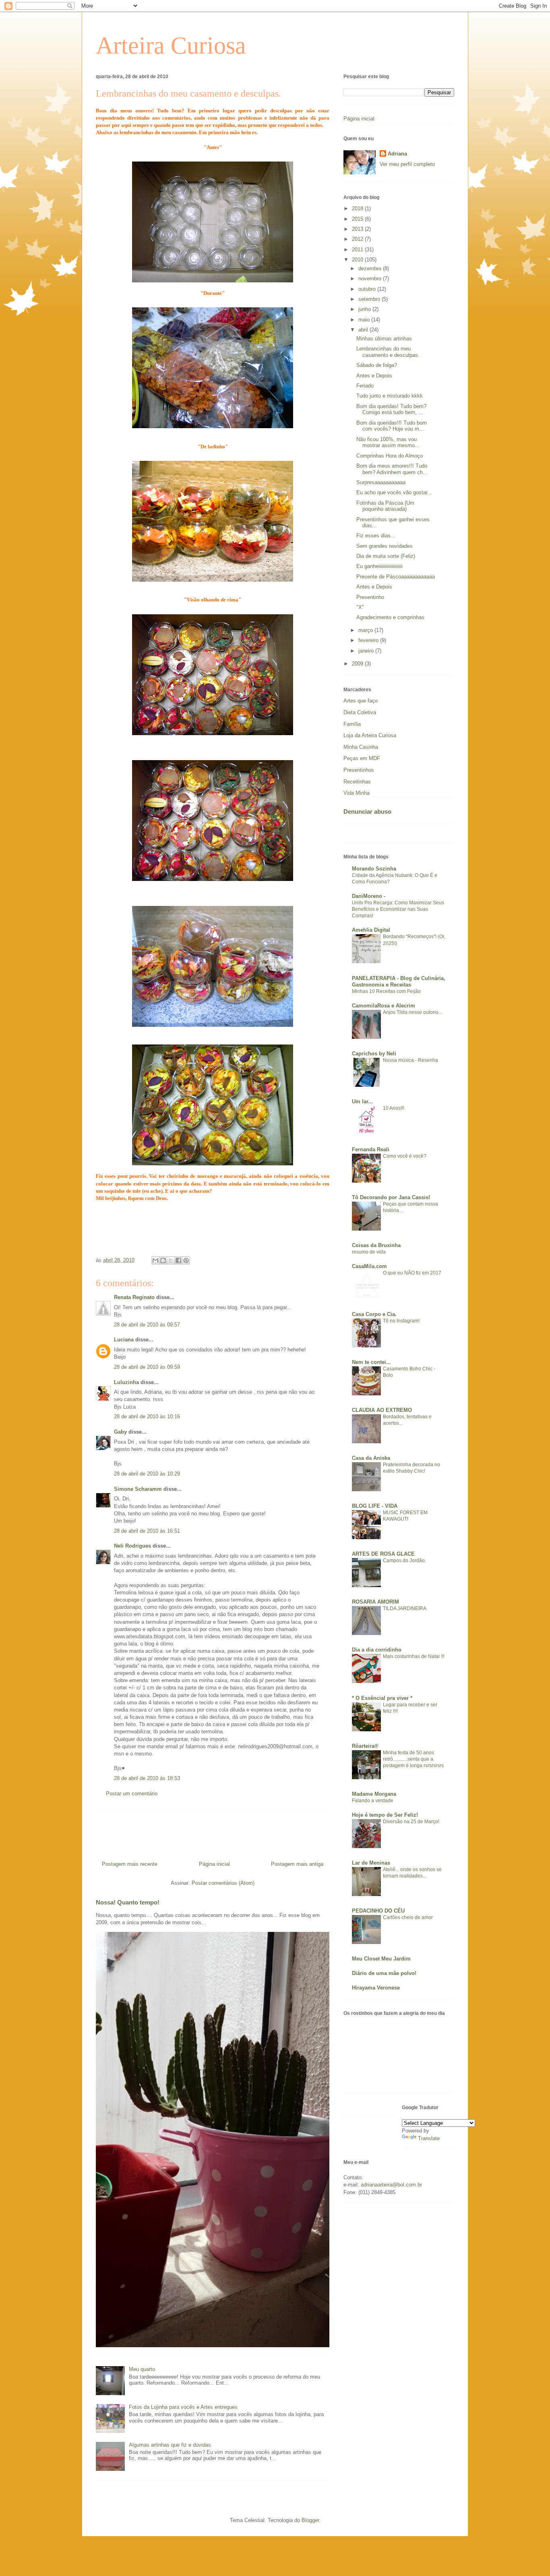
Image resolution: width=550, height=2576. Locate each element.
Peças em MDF (362, 758)
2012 (358, 239)
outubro (368, 289)
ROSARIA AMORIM (375, 1602)
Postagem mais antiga (297, 1864)
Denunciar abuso (367, 811)
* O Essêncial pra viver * (382, 1698)
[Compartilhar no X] (171, 1260)
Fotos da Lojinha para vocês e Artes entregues (183, 2407)
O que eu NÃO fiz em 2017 (412, 1273)
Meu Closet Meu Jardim (381, 1959)
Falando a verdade (373, 1801)
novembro (371, 279)
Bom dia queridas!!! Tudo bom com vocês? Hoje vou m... (392, 426)
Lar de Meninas (371, 1863)
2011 (358, 250)
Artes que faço (361, 701)
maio (365, 320)
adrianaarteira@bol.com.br (391, 2185)
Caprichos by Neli (374, 1054)
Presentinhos (359, 770)
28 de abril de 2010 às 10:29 (147, 1474)
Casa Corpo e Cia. (374, 1314)
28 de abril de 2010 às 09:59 (147, 1367)
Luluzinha (126, 1382)
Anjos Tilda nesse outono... (412, 1012)
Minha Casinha (361, 747)
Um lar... (362, 1101)
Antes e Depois (374, 376)
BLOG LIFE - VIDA (375, 1506)
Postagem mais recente (130, 1864)
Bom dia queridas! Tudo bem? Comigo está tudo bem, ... (391, 409)
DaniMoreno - (369, 896)
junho (365, 309)
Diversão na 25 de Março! (411, 1822)
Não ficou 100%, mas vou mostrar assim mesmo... (388, 442)
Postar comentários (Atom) (223, 1883)
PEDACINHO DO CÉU (378, 1911)
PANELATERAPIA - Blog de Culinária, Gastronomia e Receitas (399, 981)
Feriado (365, 386)
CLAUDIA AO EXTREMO (382, 1410)
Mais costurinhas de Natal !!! (414, 1656)
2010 (358, 260)
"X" (360, 607)
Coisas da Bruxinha (376, 1245)
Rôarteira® (365, 1746)
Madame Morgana (374, 1794)
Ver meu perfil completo (407, 164)
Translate (429, 2138)
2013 (358, 229)
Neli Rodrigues (132, 1546)
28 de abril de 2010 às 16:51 (147, 1531)
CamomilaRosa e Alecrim (384, 1006)
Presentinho (370, 597)
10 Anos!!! (394, 1108)
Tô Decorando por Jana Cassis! (391, 1197)
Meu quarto (142, 2369)
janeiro (367, 651)
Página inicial (214, 1864)
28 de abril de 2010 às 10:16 (147, 1416)
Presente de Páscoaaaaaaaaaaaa (396, 577)
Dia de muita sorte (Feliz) (386, 556)
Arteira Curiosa (171, 46)
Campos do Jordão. (404, 1561)
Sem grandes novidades (385, 546)
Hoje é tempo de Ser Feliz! (385, 1815)
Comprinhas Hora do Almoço (390, 456)
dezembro (371, 268)
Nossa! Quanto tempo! (128, 1902)
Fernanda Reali (371, 1149)
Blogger (310, 2520)
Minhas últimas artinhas (384, 339)
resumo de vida (369, 1252)
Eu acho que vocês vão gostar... (394, 492)
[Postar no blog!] (163, 1260)
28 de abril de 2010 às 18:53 (147, 1778)
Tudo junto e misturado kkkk (390, 396)
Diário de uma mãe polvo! (384, 1973)
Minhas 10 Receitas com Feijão (386, 991)
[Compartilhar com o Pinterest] (186, 1260)
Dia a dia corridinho (377, 1650)
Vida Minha (357, 793)
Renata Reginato (134, 1297)
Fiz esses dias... (376, 536)
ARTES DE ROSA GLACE (383, 1554)
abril (364, 330)
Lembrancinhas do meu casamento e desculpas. (388, 352)
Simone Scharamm (138, 1489)
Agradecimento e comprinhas (390, 617)
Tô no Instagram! (401, 1321)
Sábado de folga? (377, 365)
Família (352, 724)
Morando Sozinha (374, 869)
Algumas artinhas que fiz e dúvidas (170, 2445)
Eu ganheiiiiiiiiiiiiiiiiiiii (379, 566)
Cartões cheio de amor (408, 1917)
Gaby (120, 1432)
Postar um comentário (132, 1794)
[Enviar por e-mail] (155, 1260)
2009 (358, 664)
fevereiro (369, 640)
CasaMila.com (369, 1266)
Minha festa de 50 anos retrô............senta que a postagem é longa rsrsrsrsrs (413, 1759)
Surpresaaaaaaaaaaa (381, 482)
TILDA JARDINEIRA (405, 1608)
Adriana (397, 154)
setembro (370, 299)
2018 (358, 208)
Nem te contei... (371, 1362)
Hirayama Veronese (376, 1988)
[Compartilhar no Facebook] (178, 1260)
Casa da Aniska (371, 1458)
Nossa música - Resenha (410, 1060)
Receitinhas (357, 782)
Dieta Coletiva (360, 712)
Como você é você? (405, 1156)
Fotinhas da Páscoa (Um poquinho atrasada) (385, 506)
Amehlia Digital (371, 930)
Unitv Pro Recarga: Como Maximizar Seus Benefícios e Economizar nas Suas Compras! (398, 909)
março (366, 630)
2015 (358, 219)
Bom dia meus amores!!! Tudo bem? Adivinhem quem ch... (392, 469)
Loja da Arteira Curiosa (370, 735)
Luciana (124, 1340)
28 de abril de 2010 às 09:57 (147, 1325)
